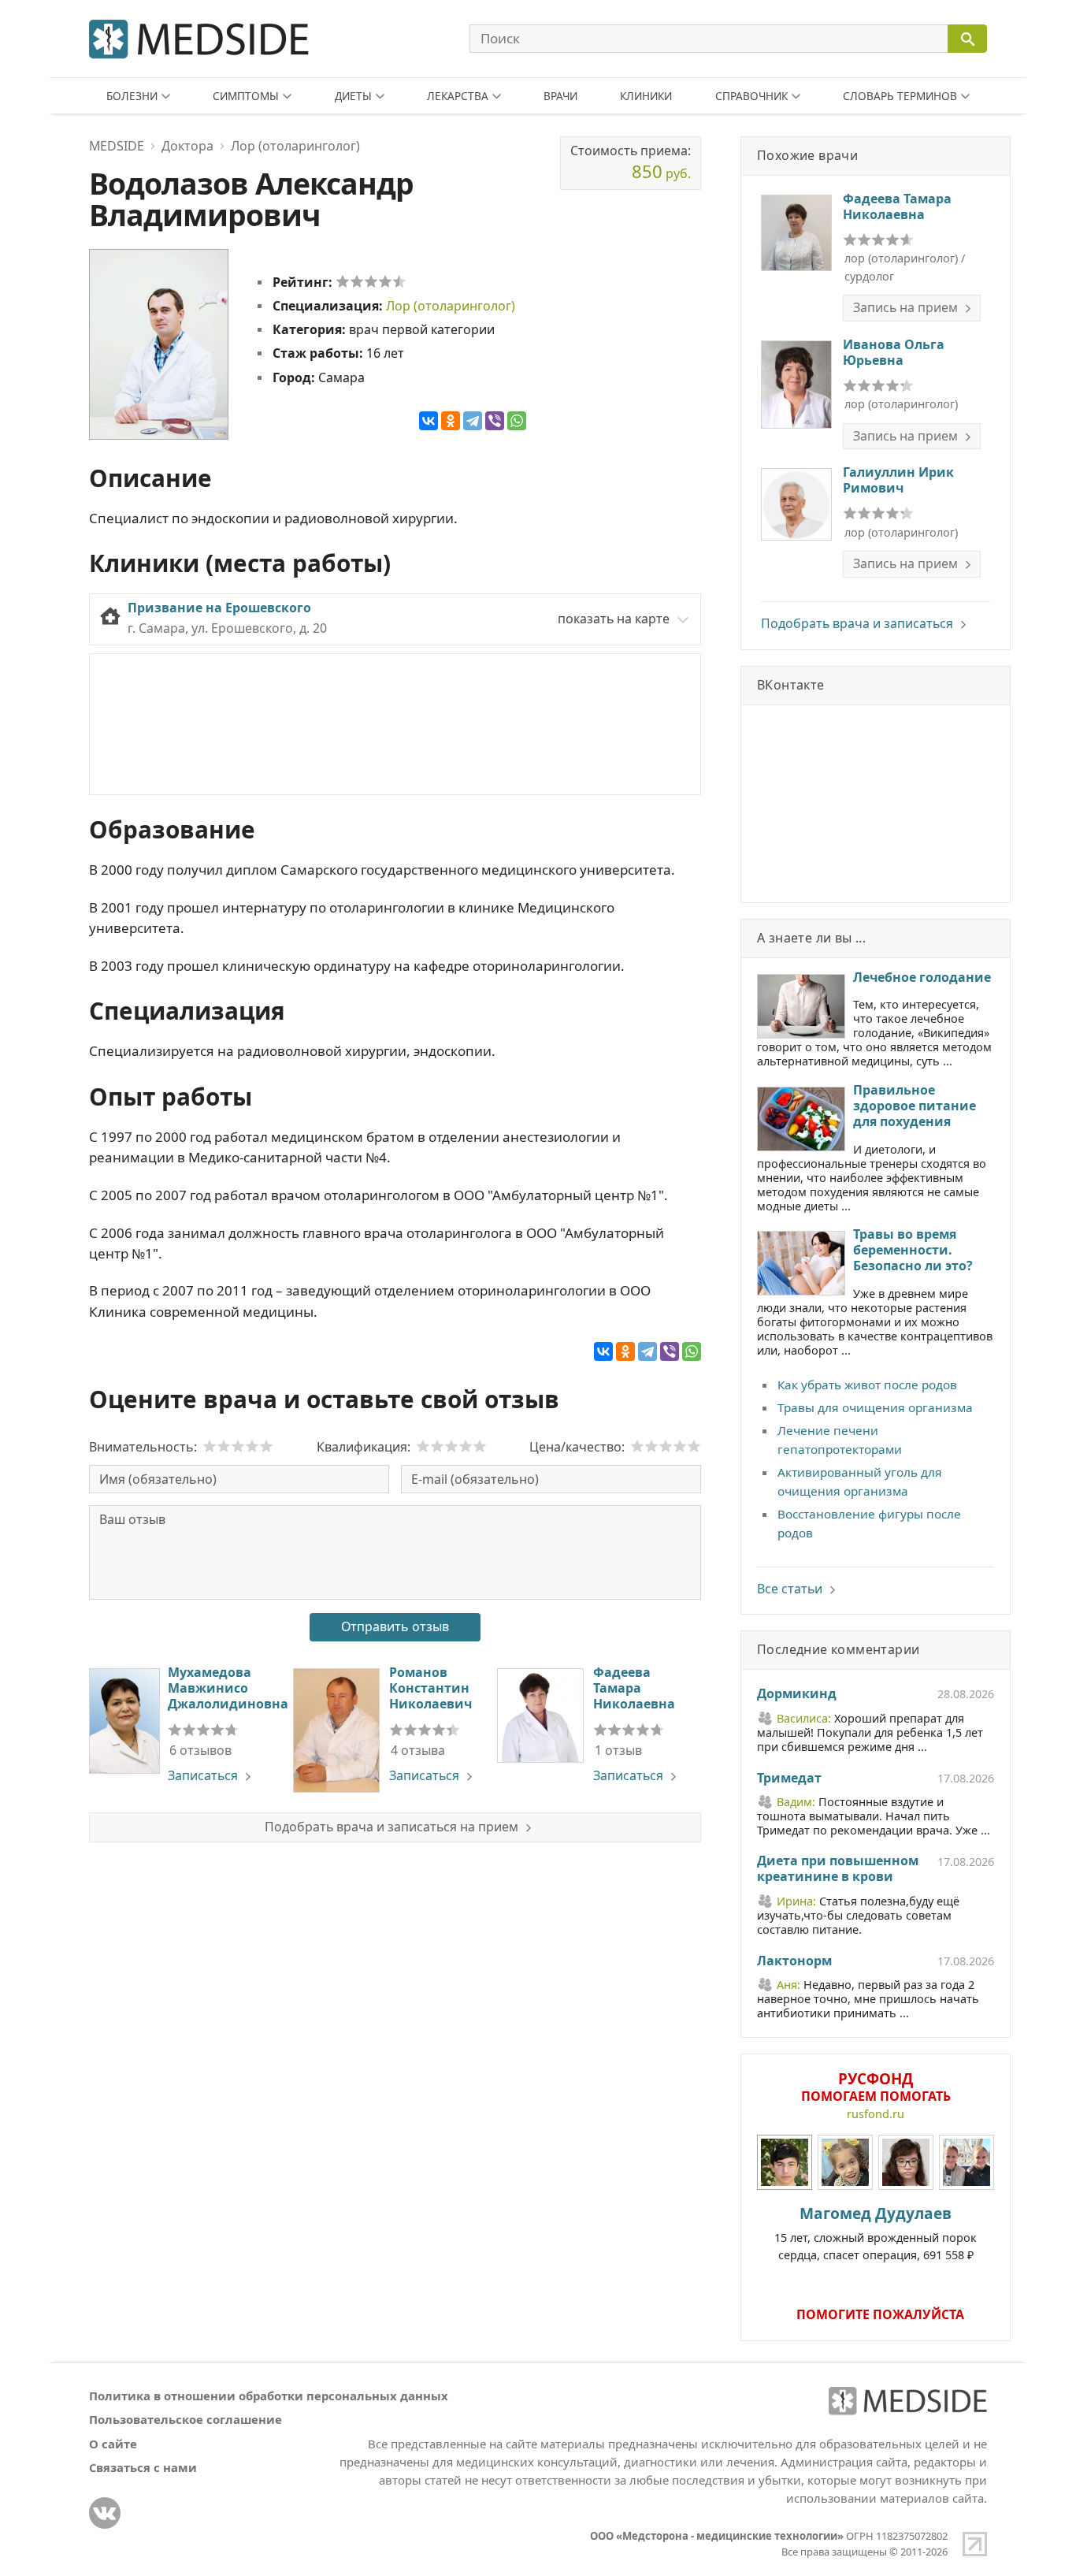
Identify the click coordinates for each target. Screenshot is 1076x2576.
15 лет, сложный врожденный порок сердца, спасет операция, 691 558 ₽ (876, 2232)
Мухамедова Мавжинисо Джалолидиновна (228, 1688)
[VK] (105, 2513)
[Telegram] (473, 421)
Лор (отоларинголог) (451, 306)
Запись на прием (905, 307)
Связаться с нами (143, 2467)
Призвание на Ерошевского (219, 608)
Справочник (751, 96)
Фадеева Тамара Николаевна (634, 1688)
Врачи (560, 96)
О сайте (113, 2444)
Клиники (646, 96)
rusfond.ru (876, 2114)
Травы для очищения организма (875, 1407)
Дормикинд (797, 1694)
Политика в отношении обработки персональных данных (269, 2396)
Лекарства (458, 96)
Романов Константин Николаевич (430, 1688)
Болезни (132, 96)
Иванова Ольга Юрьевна (894, 352)
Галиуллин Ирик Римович (898, 480)
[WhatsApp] (517, 421)
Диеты (353, 96)
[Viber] (495, 421)
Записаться (203, 1775)
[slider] (371, 281)
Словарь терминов (900, 96)
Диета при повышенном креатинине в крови (838, 1869)
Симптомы (246, 96)
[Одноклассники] (451, 421)
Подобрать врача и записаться (857, 623)
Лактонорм (794, 1961)
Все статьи (790, 1589)
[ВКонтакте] (429, 421)
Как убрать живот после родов (867, 1385)
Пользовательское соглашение (186, 2419)
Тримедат (789, 1779)
